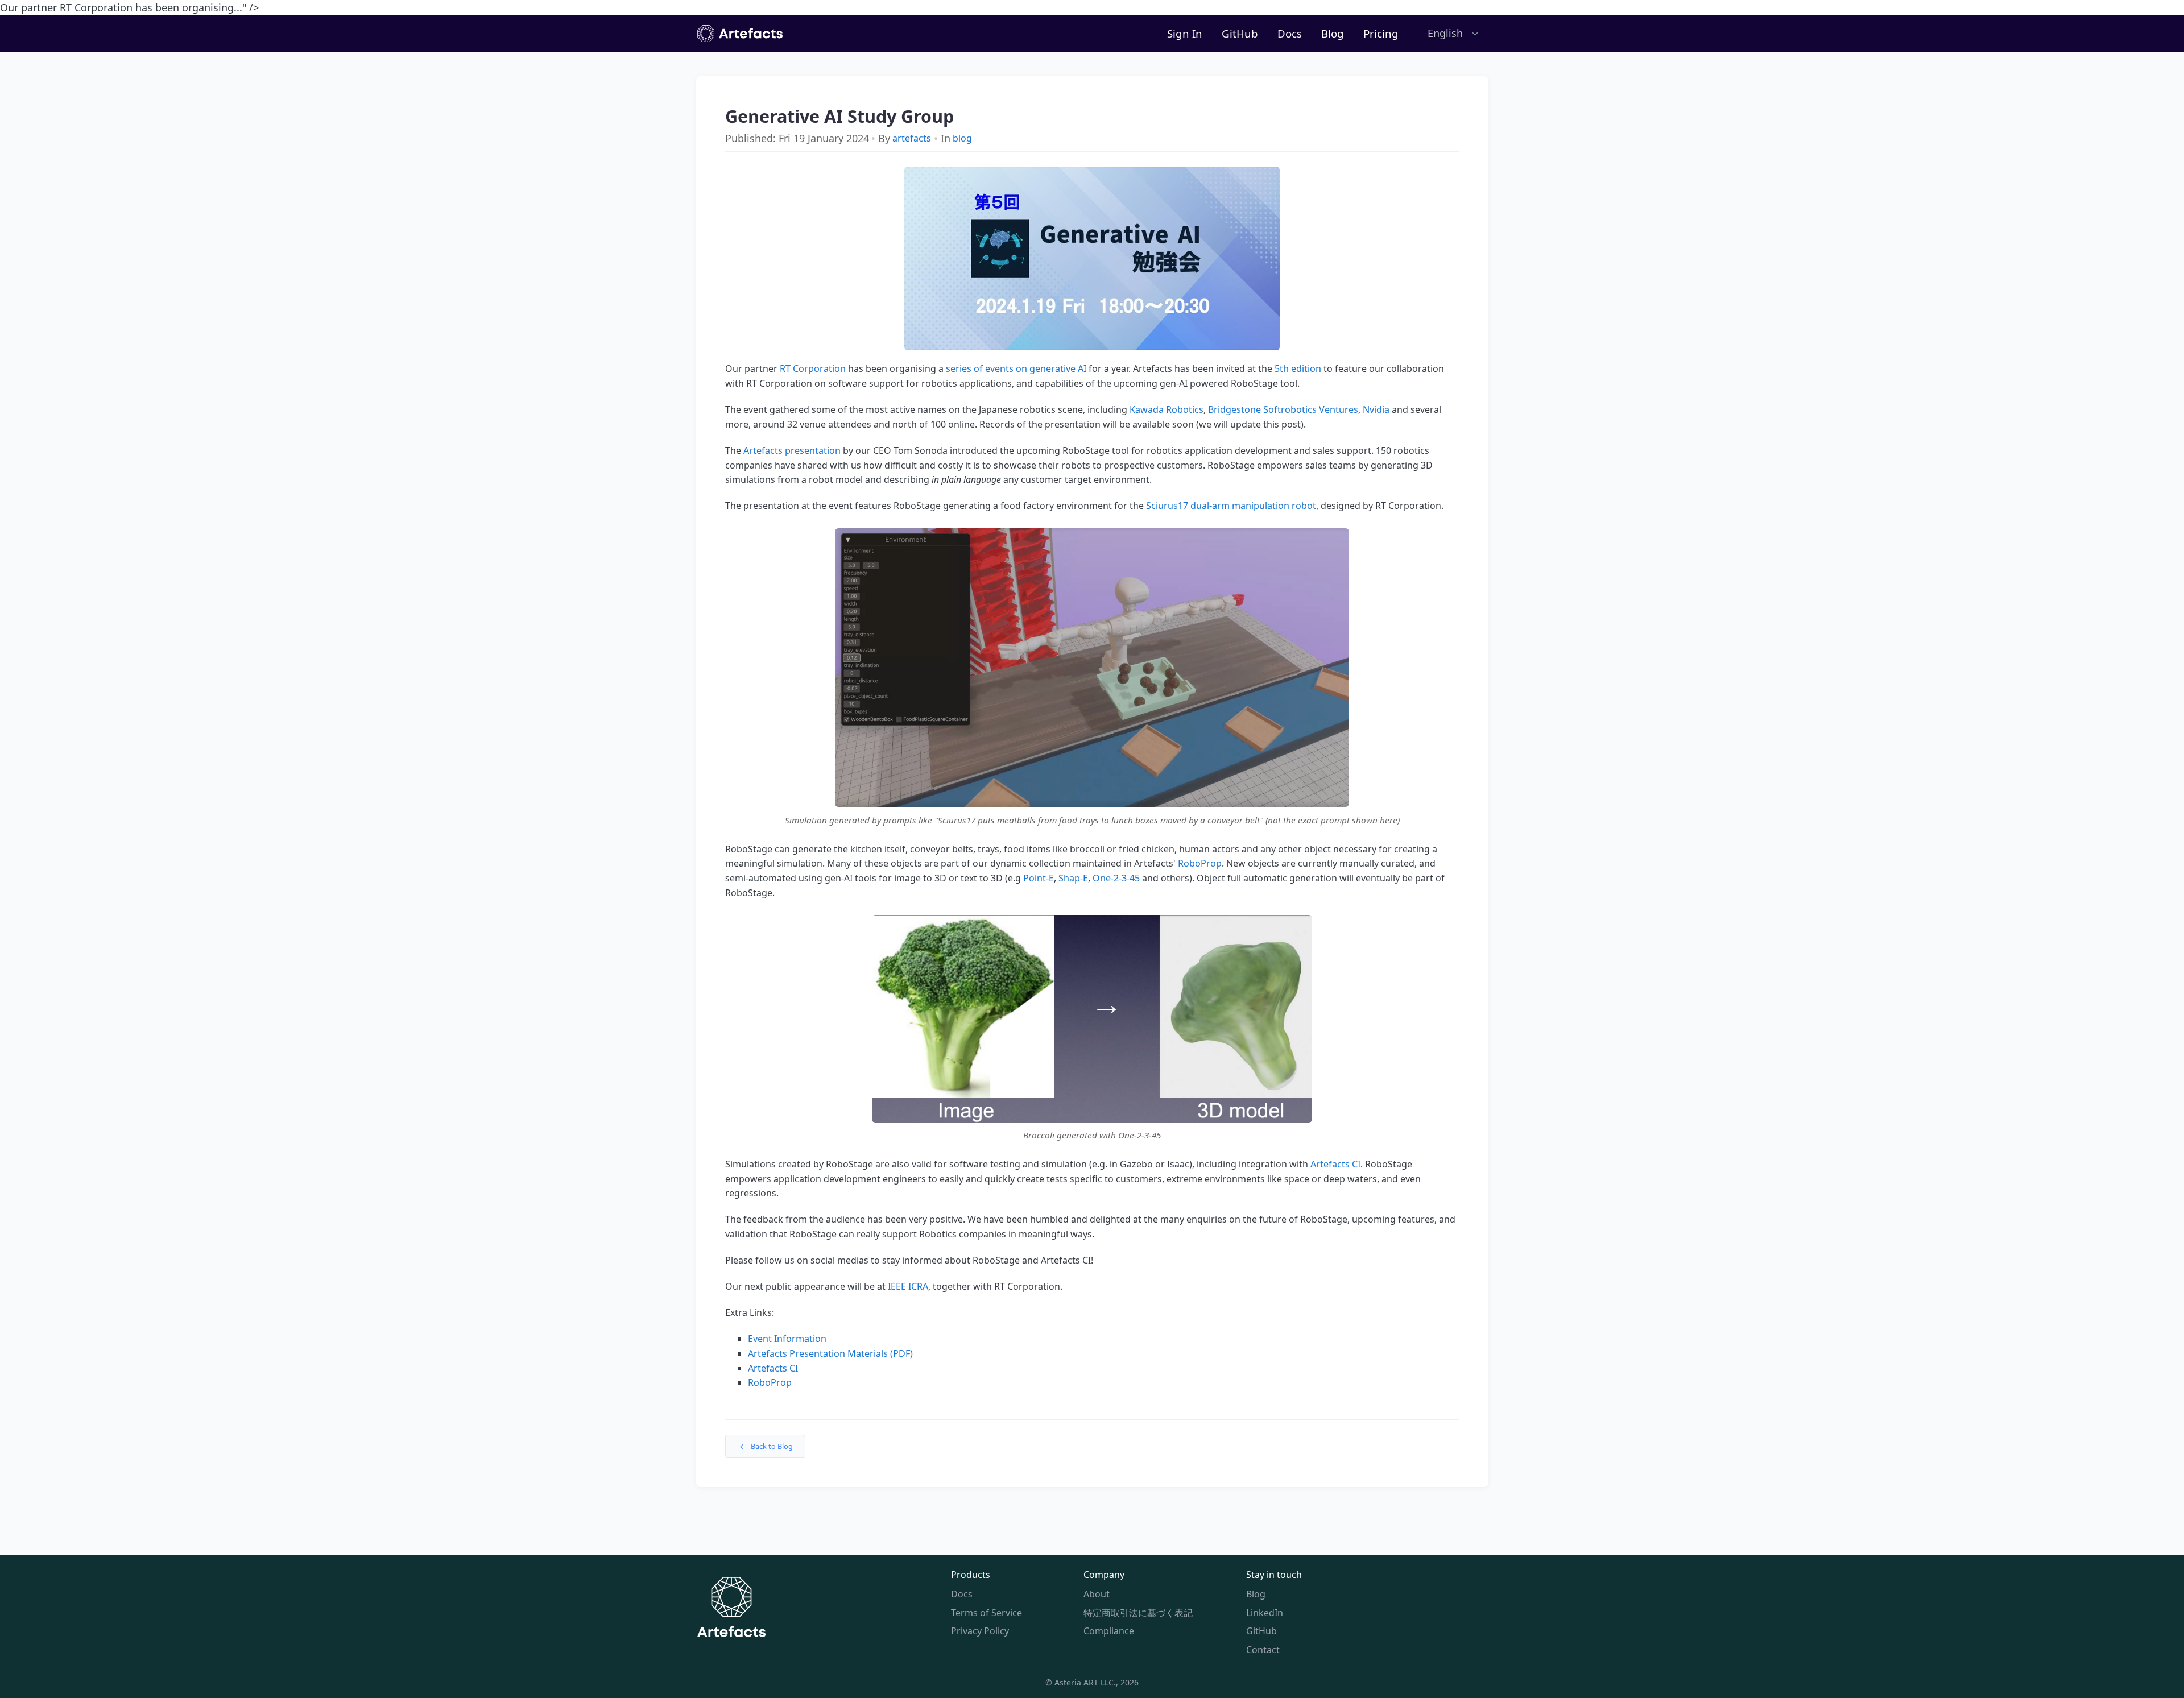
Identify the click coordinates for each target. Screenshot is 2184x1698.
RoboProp (1200, 863)
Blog (1333, 33)
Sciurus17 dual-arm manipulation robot (1231, 506)
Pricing (1381, 33)
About (1097, 1594)
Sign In (1185, 33)
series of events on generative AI (1016, 368)
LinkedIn (1265, 1613)
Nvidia (1376, 409)
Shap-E (1073, 878)
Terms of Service (986, 1613)
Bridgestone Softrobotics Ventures (1283, 409)
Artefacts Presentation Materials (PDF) (830, 1353)
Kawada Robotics (1167, 409)
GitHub (1240, 33)
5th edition (1298, 368)
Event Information (787, 1339)
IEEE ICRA (908, 1286)
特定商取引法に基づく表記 (1138, 1613)
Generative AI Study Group (839, 117)
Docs (1290, 33)
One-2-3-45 (1116, 878)
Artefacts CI (1335, 1164)
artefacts (912, 138)
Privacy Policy (980, 1631)
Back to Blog (772, 1446)
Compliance (1109, 1631)
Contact (1263, 1650)
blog (962, 138)
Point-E (1039, 878)
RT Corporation (813, 368)
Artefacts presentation (792, 450)
